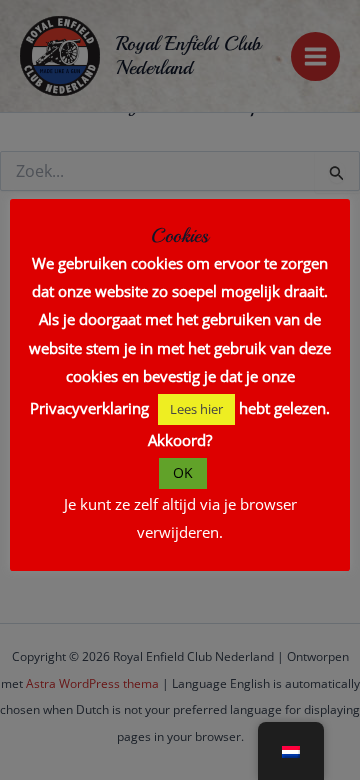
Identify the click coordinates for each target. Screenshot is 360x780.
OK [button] (183, 472)
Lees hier (196, 409)
